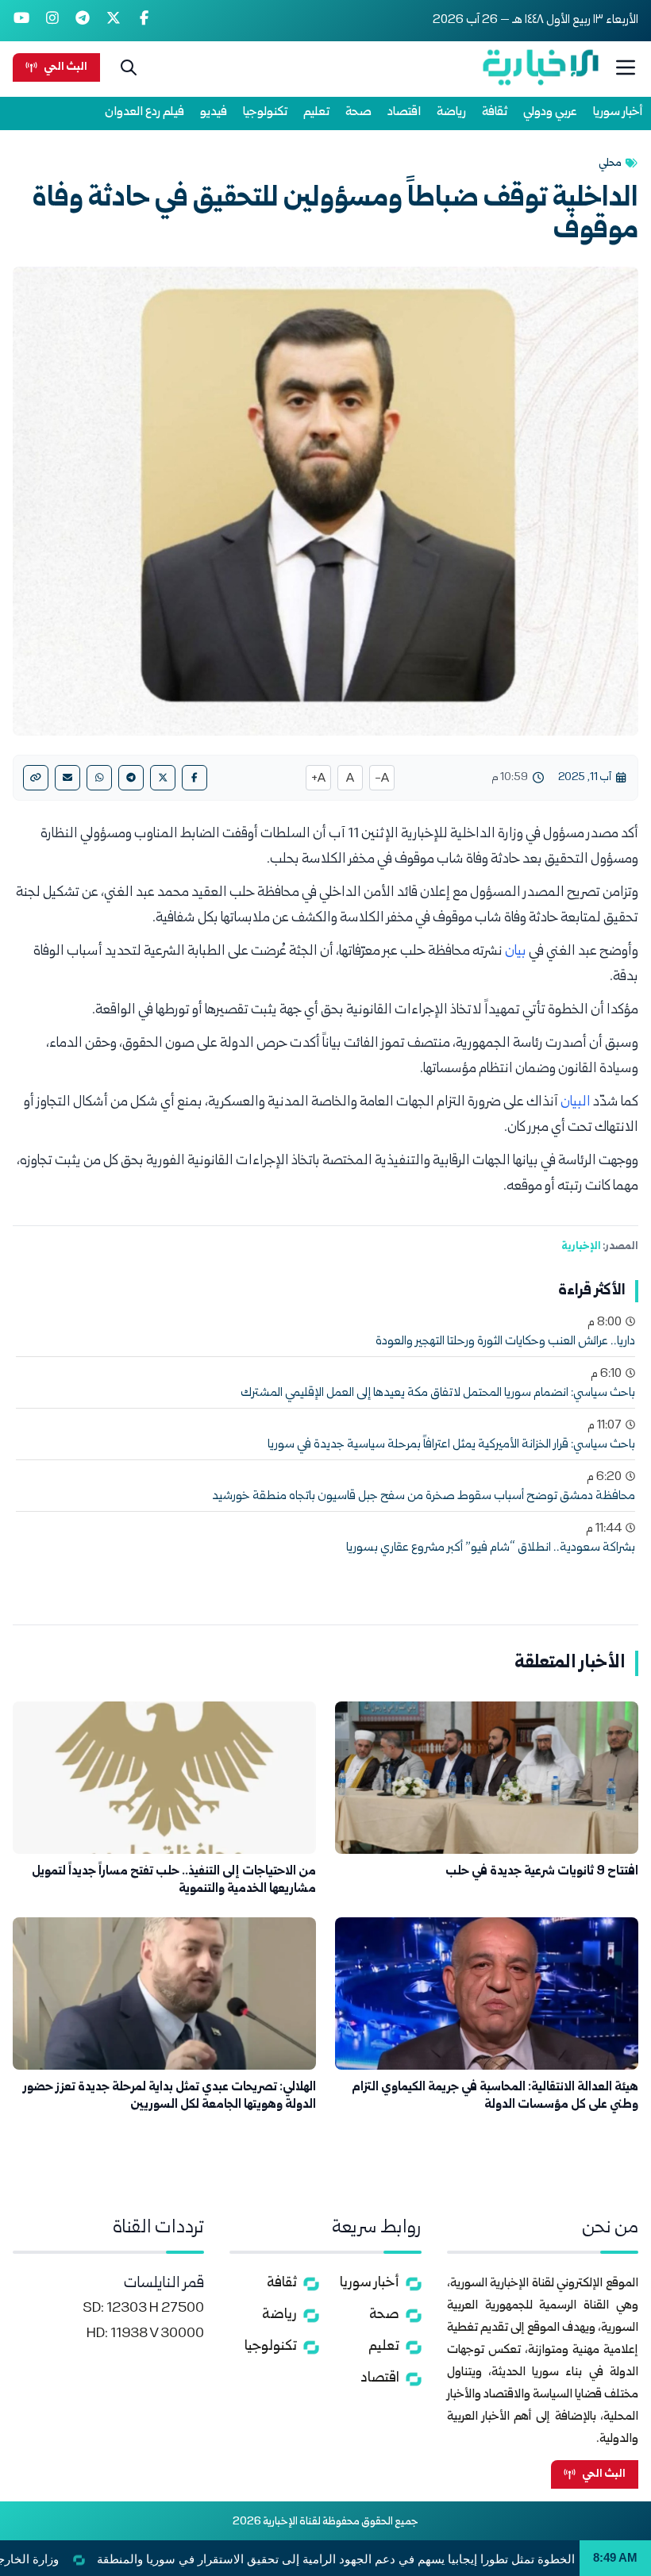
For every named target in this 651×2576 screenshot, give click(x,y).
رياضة (451, 112)
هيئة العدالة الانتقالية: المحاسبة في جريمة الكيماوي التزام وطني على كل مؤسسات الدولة (495, 2096)
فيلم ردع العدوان (144, 112)
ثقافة (495, 112)
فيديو (214, 112)
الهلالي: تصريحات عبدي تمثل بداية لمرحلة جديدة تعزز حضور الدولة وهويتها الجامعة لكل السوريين (169, 2096)
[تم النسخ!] (36, 778)
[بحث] (129, 67)
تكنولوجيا (265, 112)
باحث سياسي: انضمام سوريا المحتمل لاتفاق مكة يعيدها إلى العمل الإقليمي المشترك (438, 1394)
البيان (577, 1103)
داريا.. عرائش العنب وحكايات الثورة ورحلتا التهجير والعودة (505, 1342)
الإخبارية (581, 1247)
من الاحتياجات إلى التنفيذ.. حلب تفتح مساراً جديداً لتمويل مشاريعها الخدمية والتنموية (174, 1880)
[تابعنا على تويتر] (114, 21)
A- (382, 779)
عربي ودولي (550, 112)
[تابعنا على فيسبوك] (144, 21)
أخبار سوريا (618, 112)
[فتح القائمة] (626, 67)
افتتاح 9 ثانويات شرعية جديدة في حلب (542, 1872)
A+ (318, 779)
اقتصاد (404, 112)
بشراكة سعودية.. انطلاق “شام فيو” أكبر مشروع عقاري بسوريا (491, 1548)
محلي (610, 163)
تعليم (316, 112)
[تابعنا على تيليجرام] (83, 21)
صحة (358, 112)
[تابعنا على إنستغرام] (53, 21)
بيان (516, 952)
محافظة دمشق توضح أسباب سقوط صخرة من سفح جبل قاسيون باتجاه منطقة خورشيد (424, 1497)
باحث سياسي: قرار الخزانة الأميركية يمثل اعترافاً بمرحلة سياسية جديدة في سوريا (451, 1445)
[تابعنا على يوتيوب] (22, 21)
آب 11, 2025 (585, 778)
